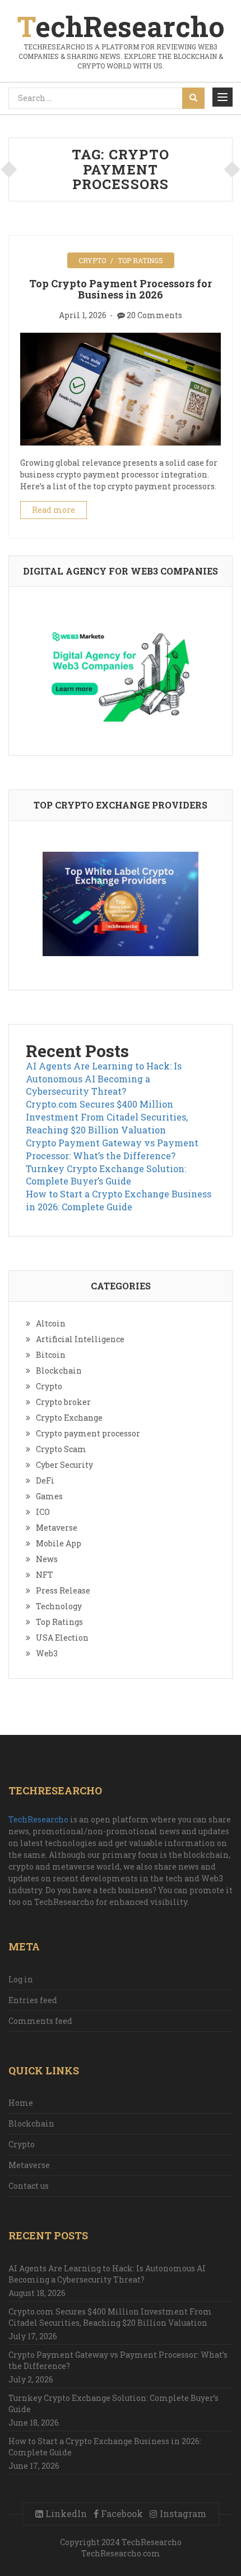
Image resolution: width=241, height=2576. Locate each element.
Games (49, 1496)
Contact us (29, 2186)
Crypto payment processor (88, 1433)
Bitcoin (51, 1355)
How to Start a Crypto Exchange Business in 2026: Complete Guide (119, 1200)
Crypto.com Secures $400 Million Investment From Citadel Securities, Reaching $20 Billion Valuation (107, 1117)
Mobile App (59, 1543)
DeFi (45, 1480)
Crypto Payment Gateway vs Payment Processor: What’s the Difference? (112, 1149)
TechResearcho (38, 1819)
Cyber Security (64, 1465)
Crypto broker (63, 1402)
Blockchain (59, 1370)
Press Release (63, 1590)
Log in (21, 1979)
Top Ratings (140, 260)
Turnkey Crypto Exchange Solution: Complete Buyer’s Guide (106, 1175)
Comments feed (40, 2021)
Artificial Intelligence (80, 1339)
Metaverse (57, 1528)
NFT (45, 1575)
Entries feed (33, 2000)
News (47, 1559)
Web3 (47, 1653)
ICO (43, 1512)
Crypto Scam (61, 1449)
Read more (54, 510)
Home (21, 2103)
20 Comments (154, 315)
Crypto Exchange (69, 1418)
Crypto (92, 260)
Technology (59, 1606)
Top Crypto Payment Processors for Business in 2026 (121, 289)
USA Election (62, 1638)
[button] (223, 97)
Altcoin (51, 1323)
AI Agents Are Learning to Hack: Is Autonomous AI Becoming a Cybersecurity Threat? (104, 1079)
